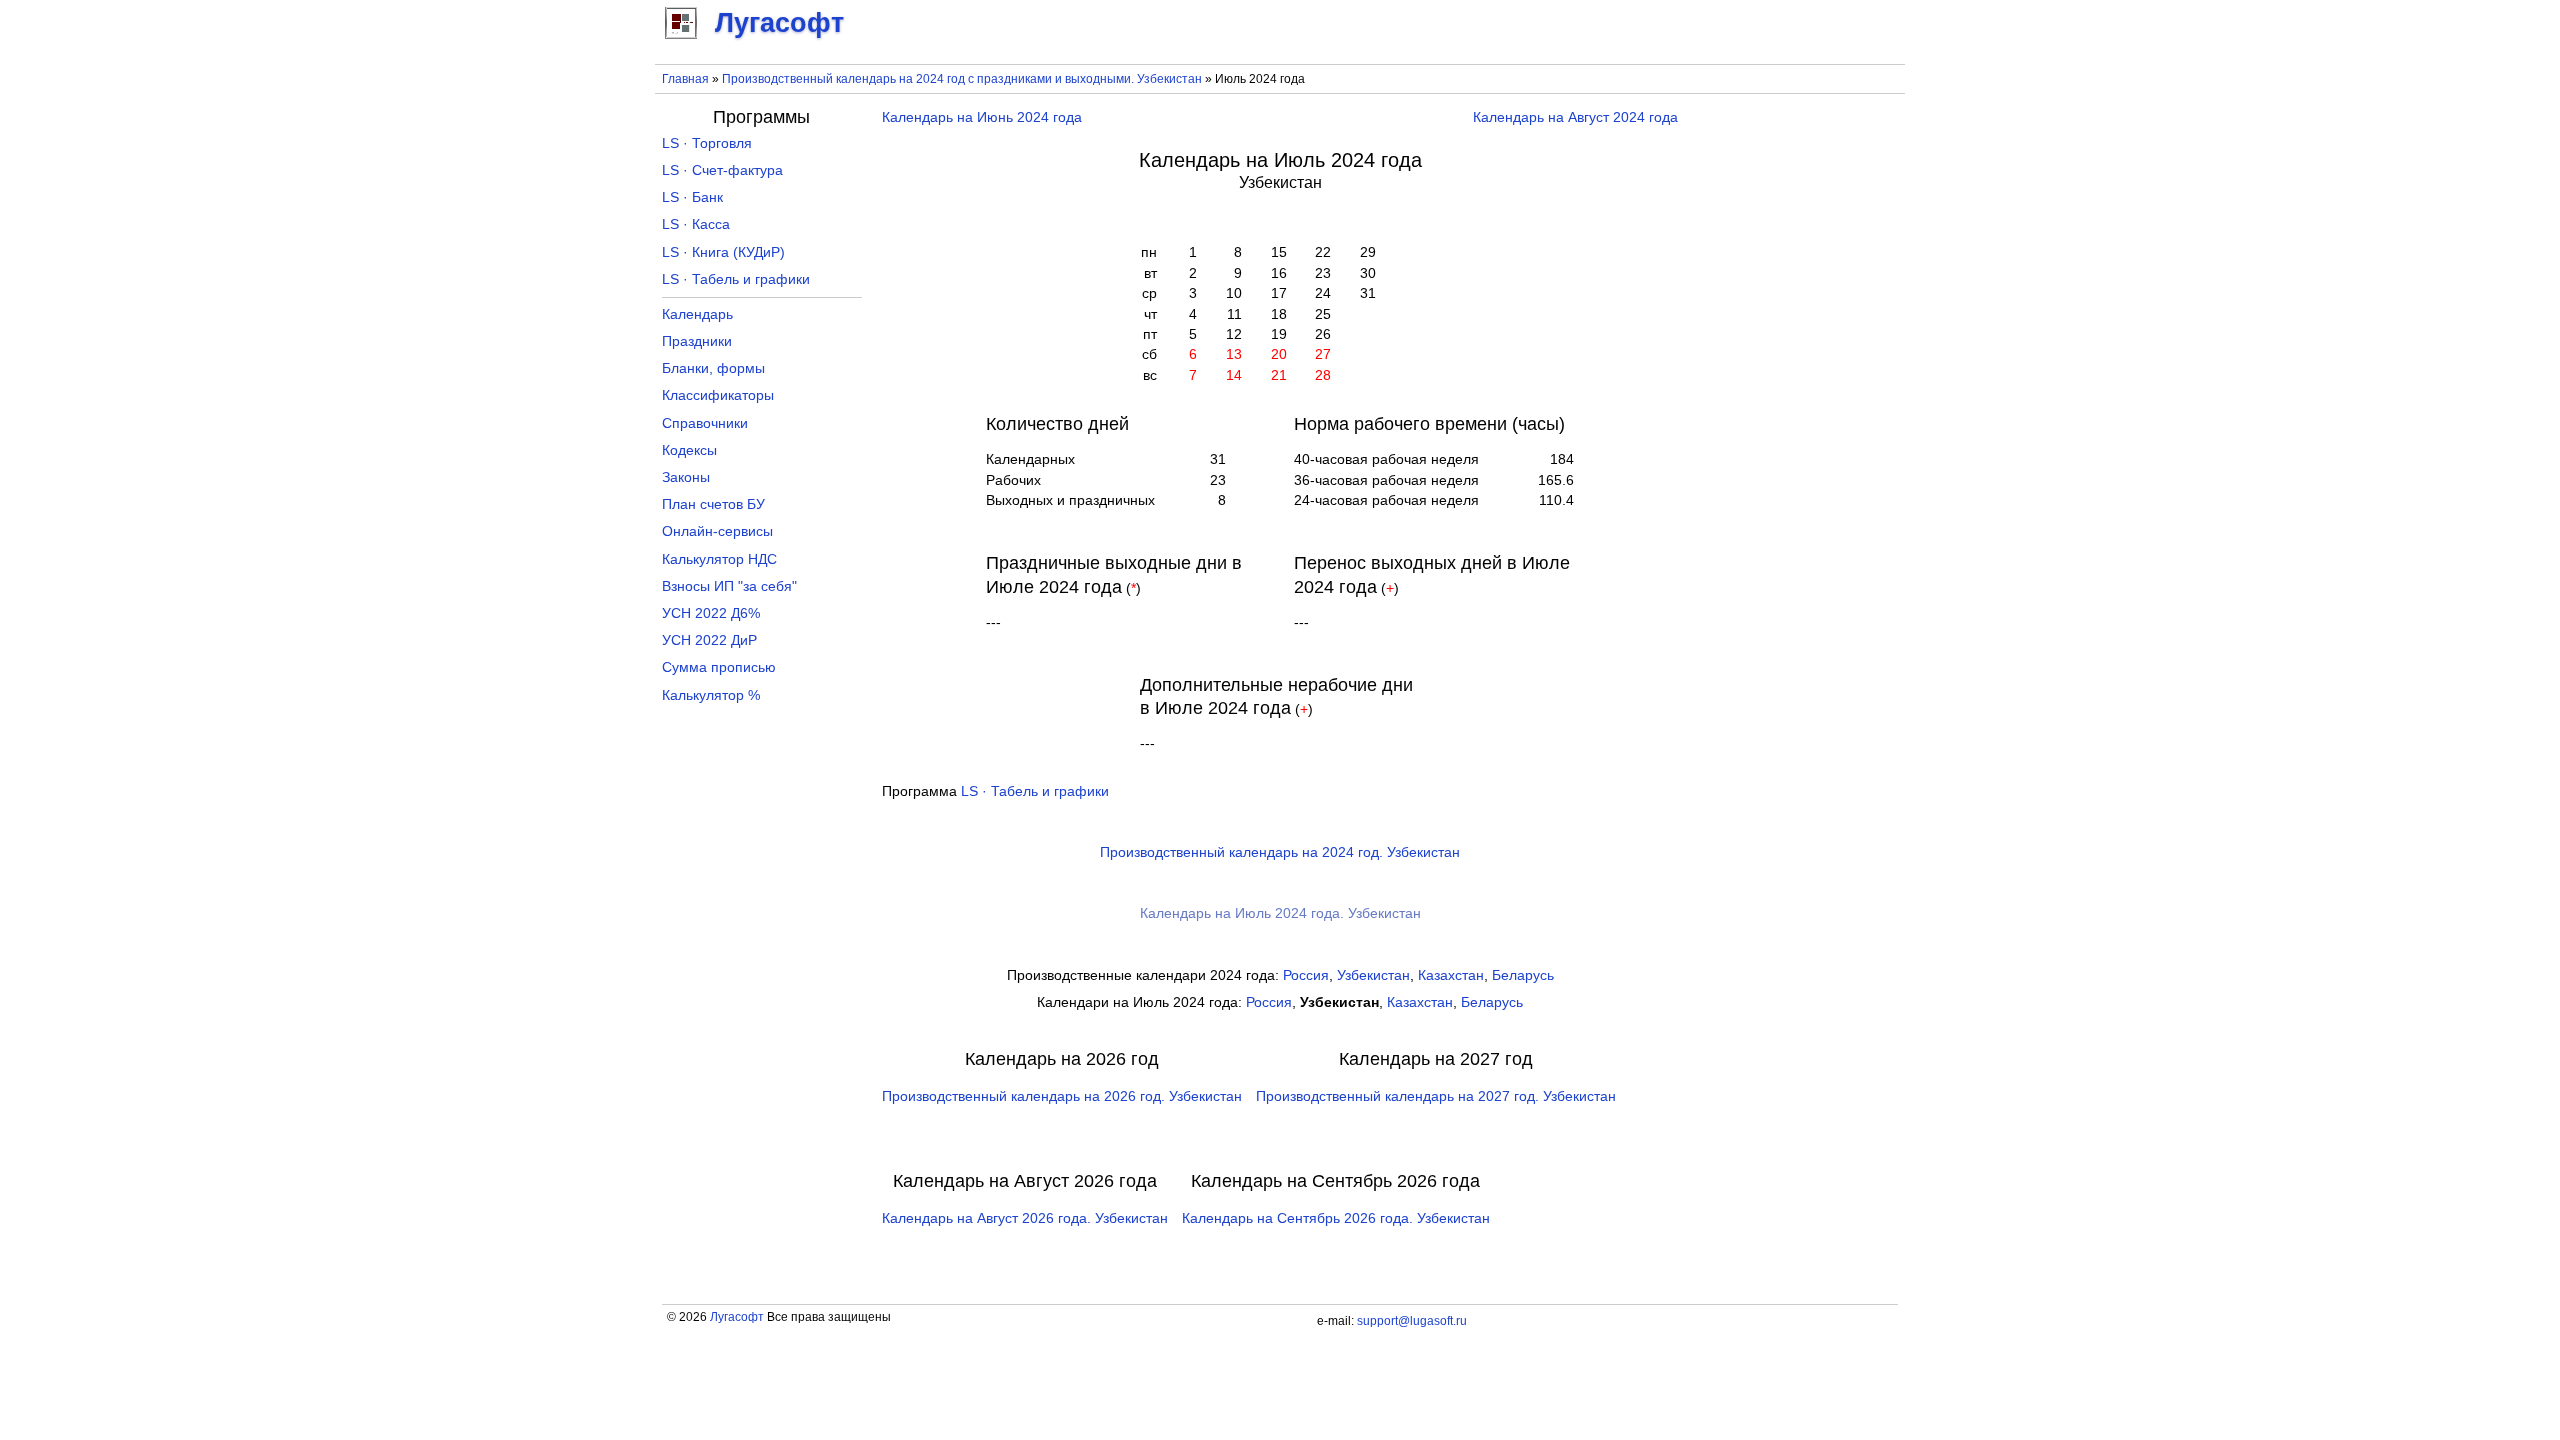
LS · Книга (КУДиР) (723, 252)
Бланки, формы (713, 368)
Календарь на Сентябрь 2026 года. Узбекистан (1336, 1218)
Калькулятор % (711, 695)
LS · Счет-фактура (722, 170)
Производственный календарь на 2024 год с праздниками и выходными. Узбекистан (962, 79)
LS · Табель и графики (1035, 791)
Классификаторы (718, 395)
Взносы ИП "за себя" (729, 586)
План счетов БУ (713, 504)
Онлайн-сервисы (717, 531)
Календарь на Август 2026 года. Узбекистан (1025, 1218)
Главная (685, 79)
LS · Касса (696, 224)
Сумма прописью (719, 667)
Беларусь (1523, 975)
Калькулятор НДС (719, 559)
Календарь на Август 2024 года (1575, 117)
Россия (1306, 975)
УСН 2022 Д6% (711, 613)
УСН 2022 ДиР (709, 640)
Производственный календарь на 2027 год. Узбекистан (1436, 1096)
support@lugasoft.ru (1412, 1321)
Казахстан (1451, 975)
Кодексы (689, 450)
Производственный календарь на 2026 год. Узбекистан (1062, 1096)
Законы (686, 477)
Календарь (697, 314)
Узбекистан (1373, 975)
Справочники (705, 423)
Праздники (697, 341)
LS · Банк (692, 197)
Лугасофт (737, 1317)
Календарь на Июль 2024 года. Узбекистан (1280, 913)
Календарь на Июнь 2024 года (982, 117)
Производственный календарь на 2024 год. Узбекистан (1280, 852)
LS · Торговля (707, 143)
